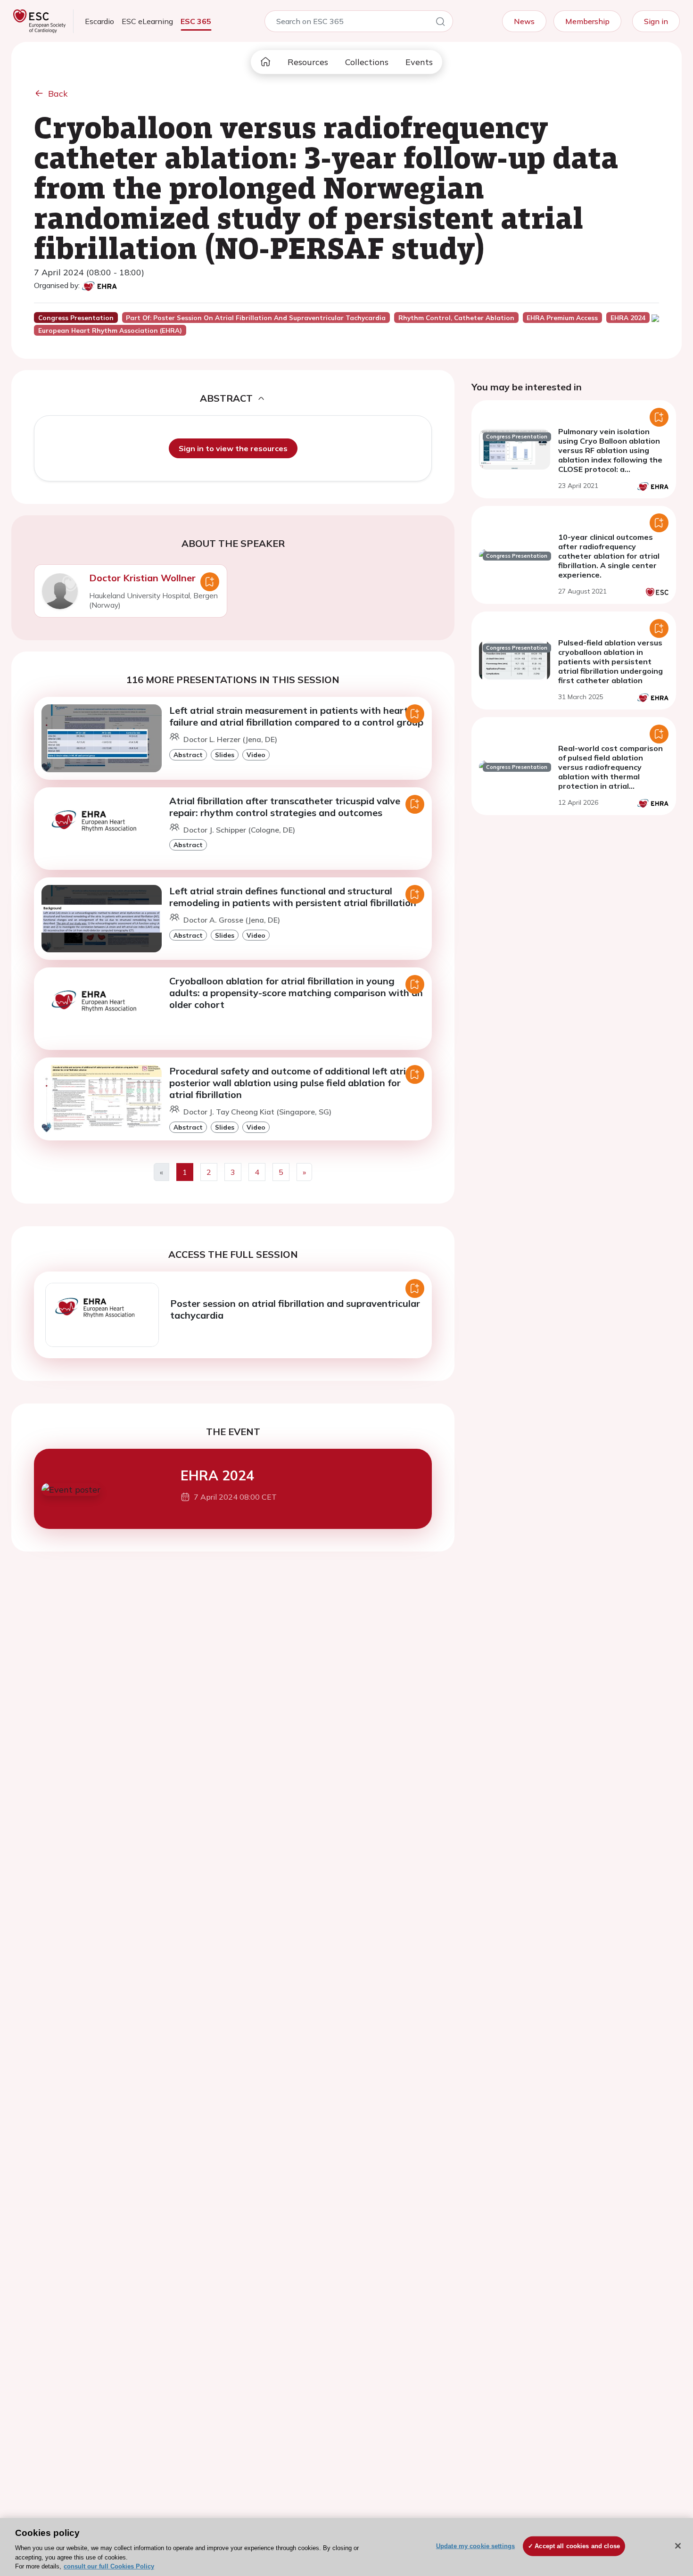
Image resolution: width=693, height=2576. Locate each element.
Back (58, 94)
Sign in (656, 21)
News (524, 21)
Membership (587, 21)
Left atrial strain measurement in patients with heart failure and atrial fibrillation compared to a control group (296, 716)
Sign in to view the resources (233, 448)
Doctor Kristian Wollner (142, 578)
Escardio (99, 21)
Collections (367, 62)
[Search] (440, 23)
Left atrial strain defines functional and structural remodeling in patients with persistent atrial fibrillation (293, 897)
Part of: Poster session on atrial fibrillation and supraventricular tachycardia (256, 318)
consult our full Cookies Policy (109, 2566)
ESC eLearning (147, 21)
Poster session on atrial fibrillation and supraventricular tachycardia (295, 1309)
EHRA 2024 (217, 1475)
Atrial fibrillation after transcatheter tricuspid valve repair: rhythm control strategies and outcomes (285, 807)
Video (256, 755)
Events (419, 62)
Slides (225, 755)
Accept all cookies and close (577, 2546)
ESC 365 (196, 21)
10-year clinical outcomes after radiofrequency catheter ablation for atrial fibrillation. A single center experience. (609, 556)
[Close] (678, 2546)
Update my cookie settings (475, 2546)
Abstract (188, 755)
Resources (308, 62)
